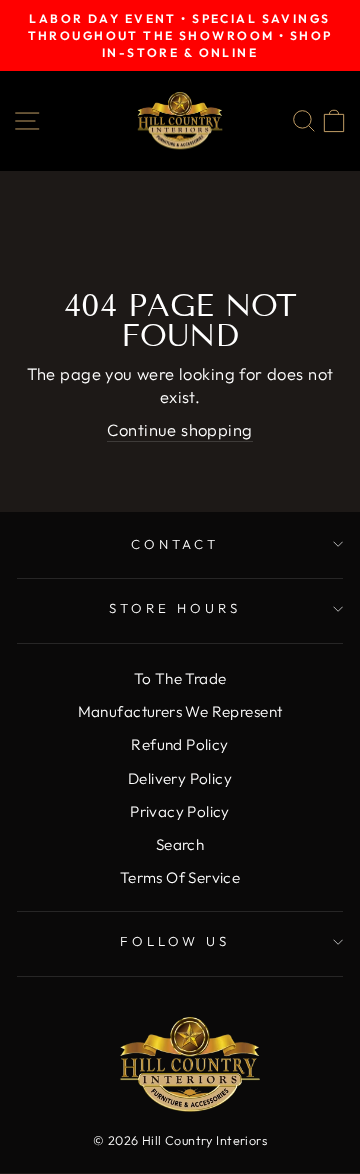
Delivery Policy (180, 778)
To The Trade (180, 678)
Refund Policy (179, 744)
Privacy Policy (180, 811)
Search (180, 844)
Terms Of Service (180, 877)
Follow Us (175, 941)
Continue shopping (179, 429)
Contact (175, 544)
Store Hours (175, 608)
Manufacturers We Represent (180, 711)
